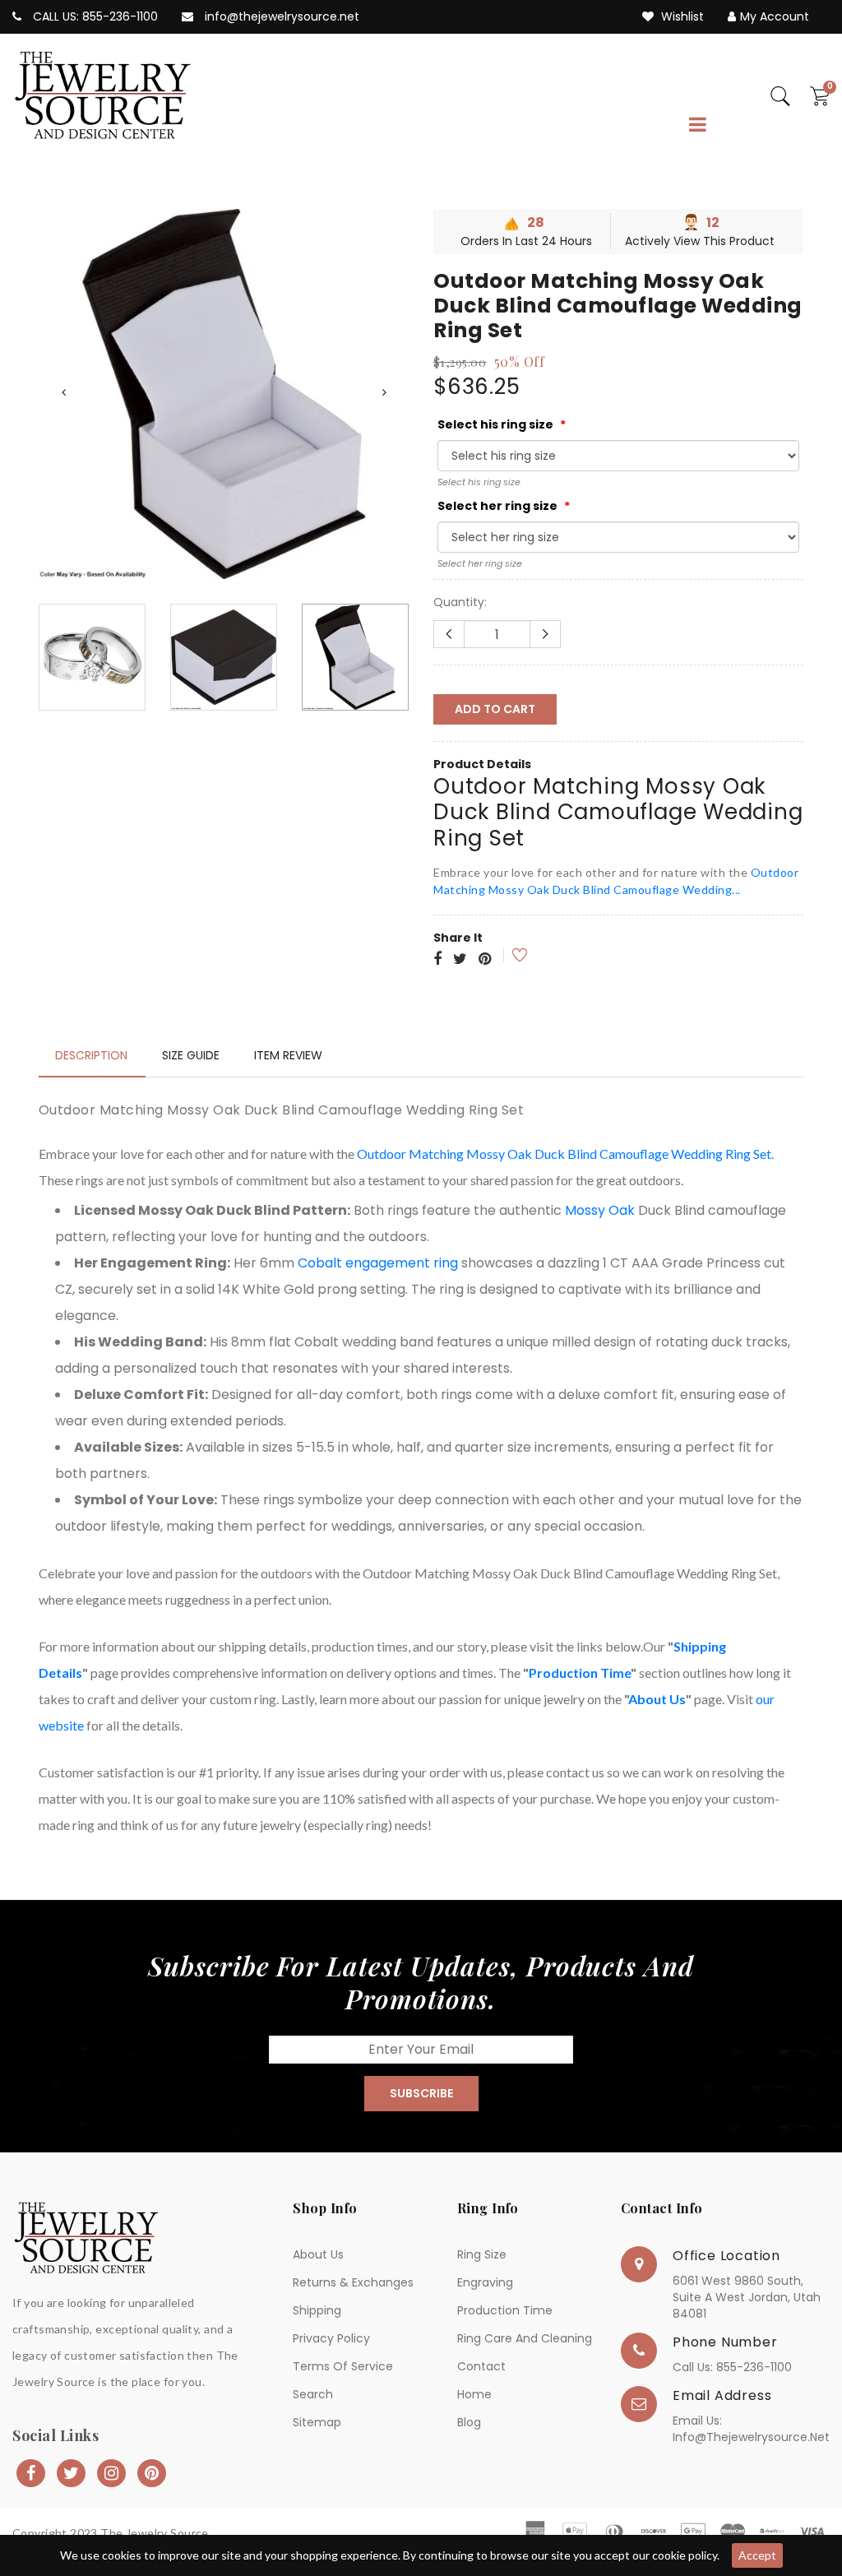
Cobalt (320, 1263)
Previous (63, 392)
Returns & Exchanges (353, 2282)
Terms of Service (343, 2366)
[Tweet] (460, 960)
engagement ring (402, 1263)
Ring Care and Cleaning (525, 2338)
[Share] (437, 960)
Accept (757, 2555)
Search (313, 2394)
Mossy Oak (600, 1210)
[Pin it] (485, 960)
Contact (481, 2366)
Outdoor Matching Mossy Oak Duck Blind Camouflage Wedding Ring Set (564, 1154)
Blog (469, 2422)
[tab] (91, 1055)
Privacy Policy (331, 2338)
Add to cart (495, 709)
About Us (657, 1699)
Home (474, 2394)
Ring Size (482, 2254)
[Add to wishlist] (509, 955)
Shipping (317, 2310)
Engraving (485, 2282)
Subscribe (421, 2093)
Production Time (580, 1673)
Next (384, 392)
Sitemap (317, 2422)
